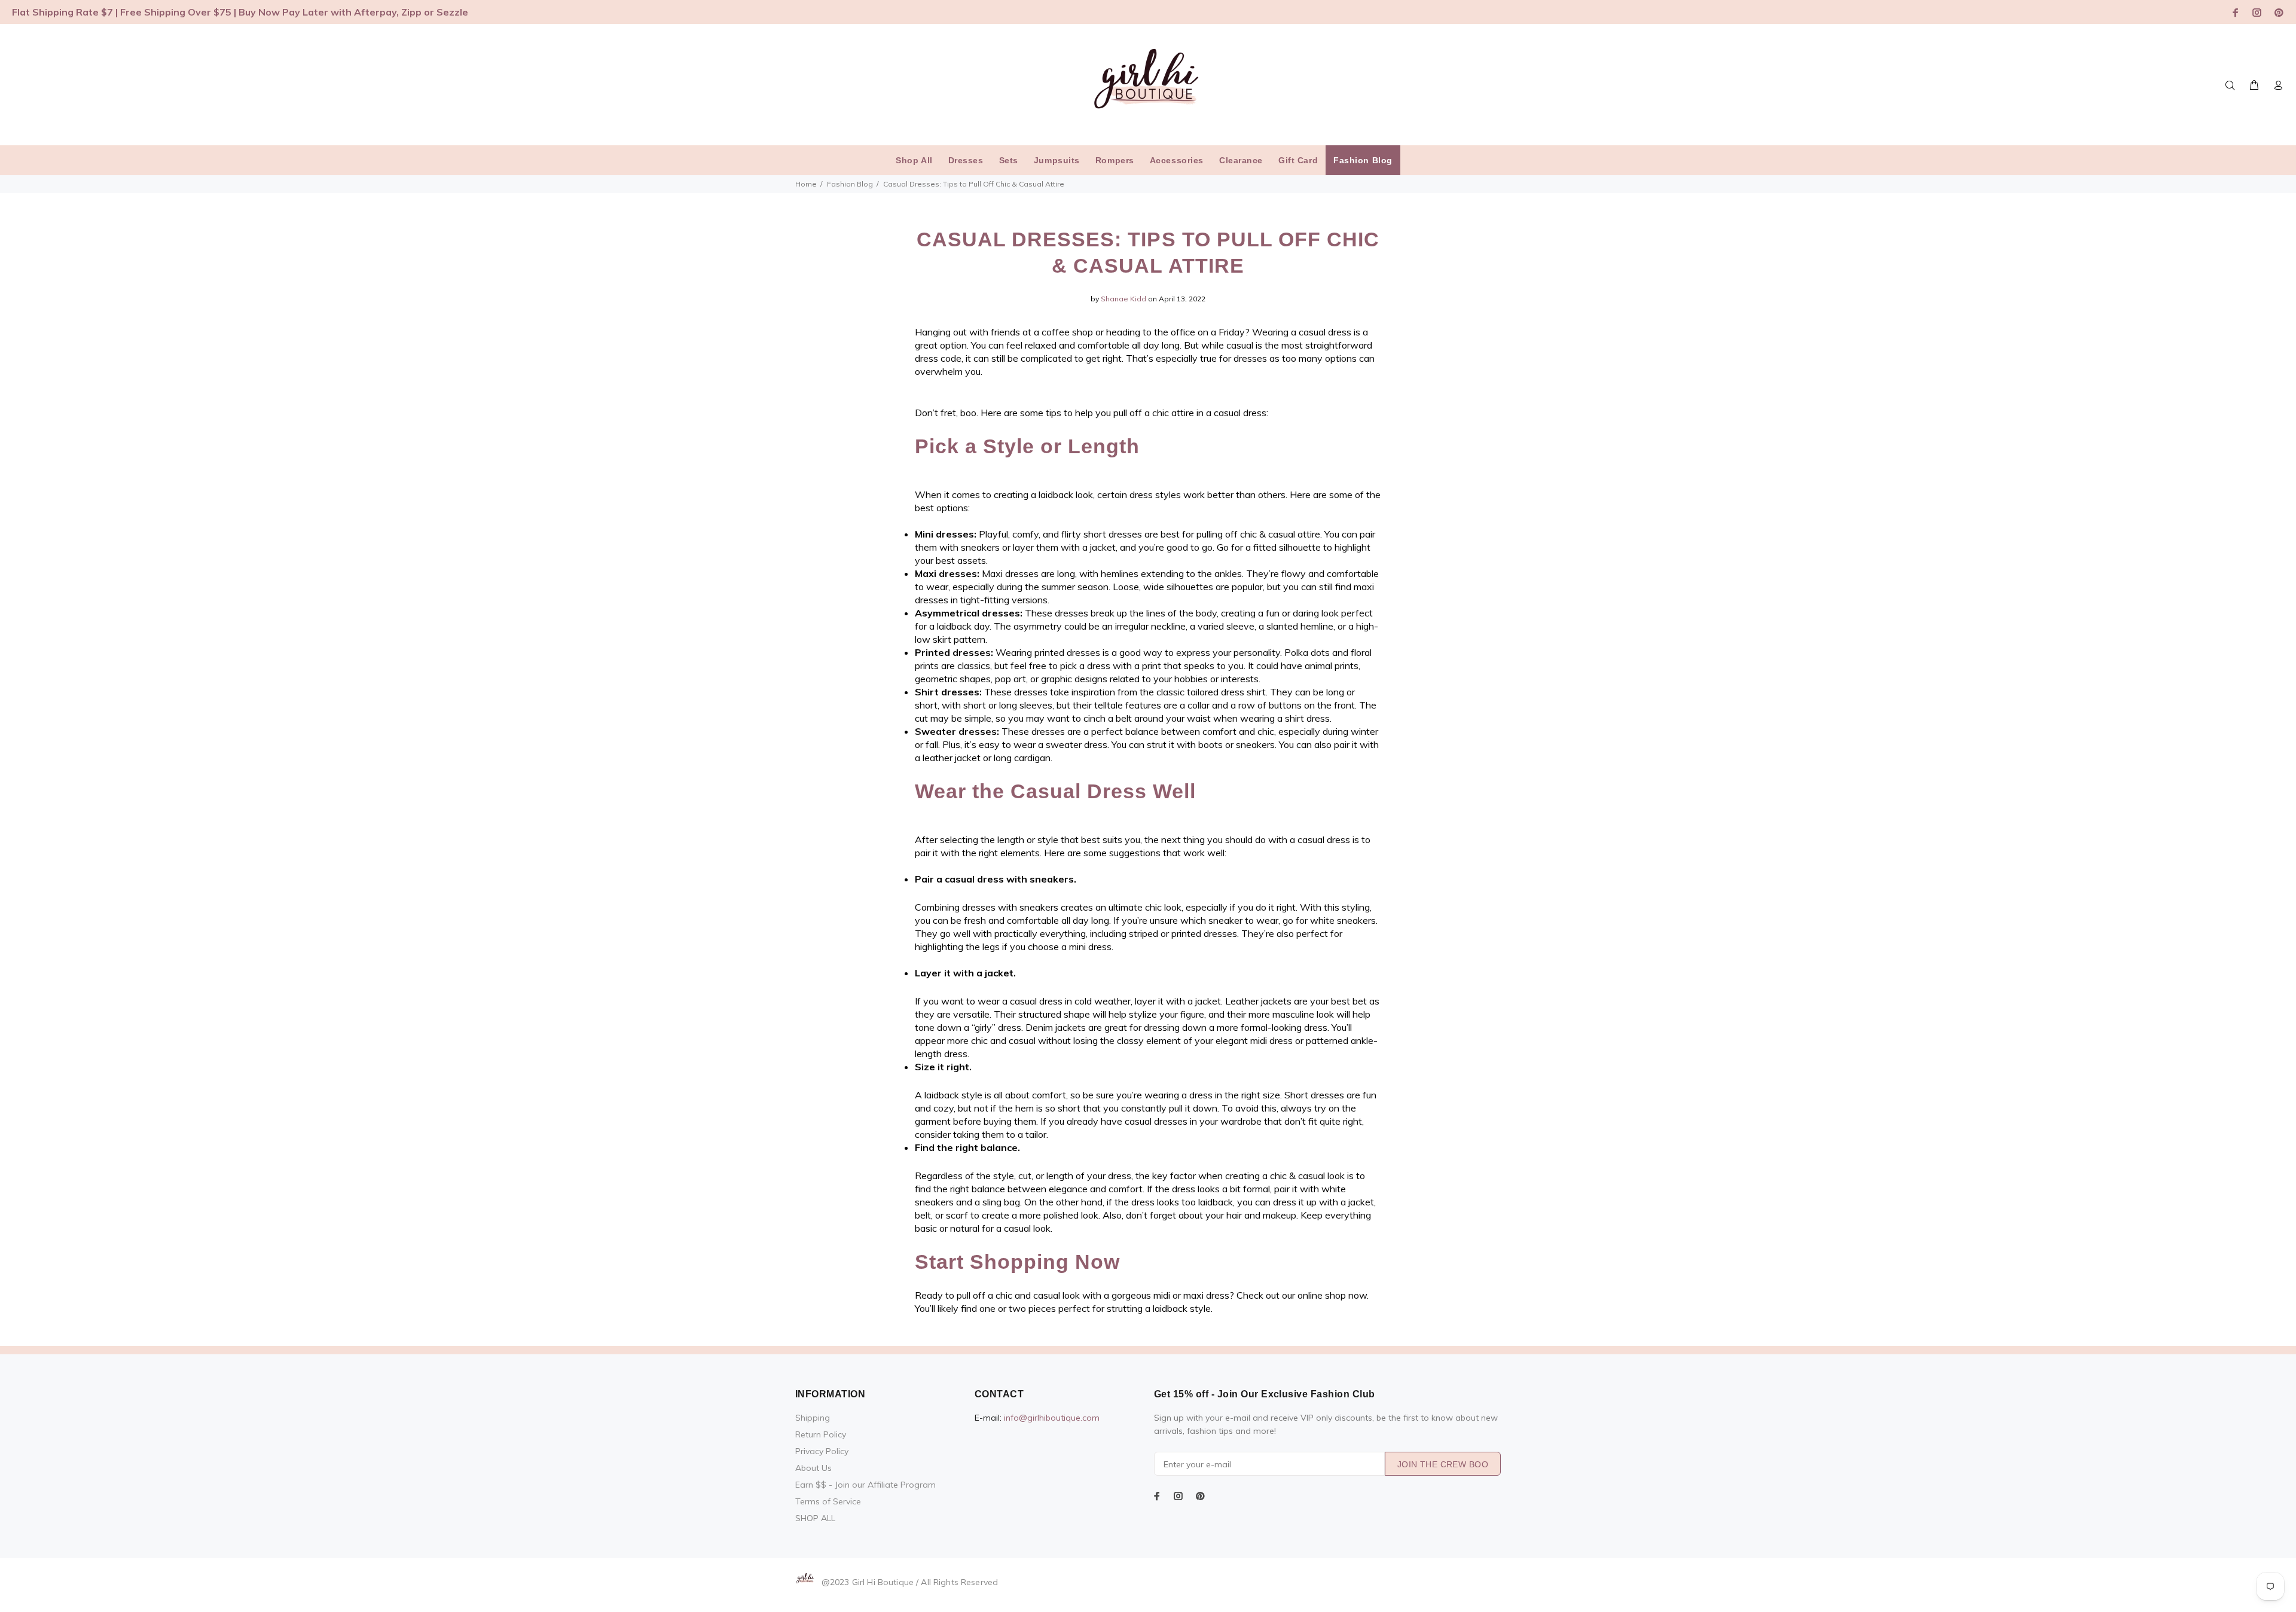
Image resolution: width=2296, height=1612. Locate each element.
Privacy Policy (822, 1451)
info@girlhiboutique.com (1052, 1418)
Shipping (813, 1418)
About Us (813, 1468)
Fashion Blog (850, 184)
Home (806, 184)
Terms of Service (828, 1501)
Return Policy (821, 1434)
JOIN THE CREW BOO (1443, 1464)
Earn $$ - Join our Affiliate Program (865, 1485)
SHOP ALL (815, 1518)
